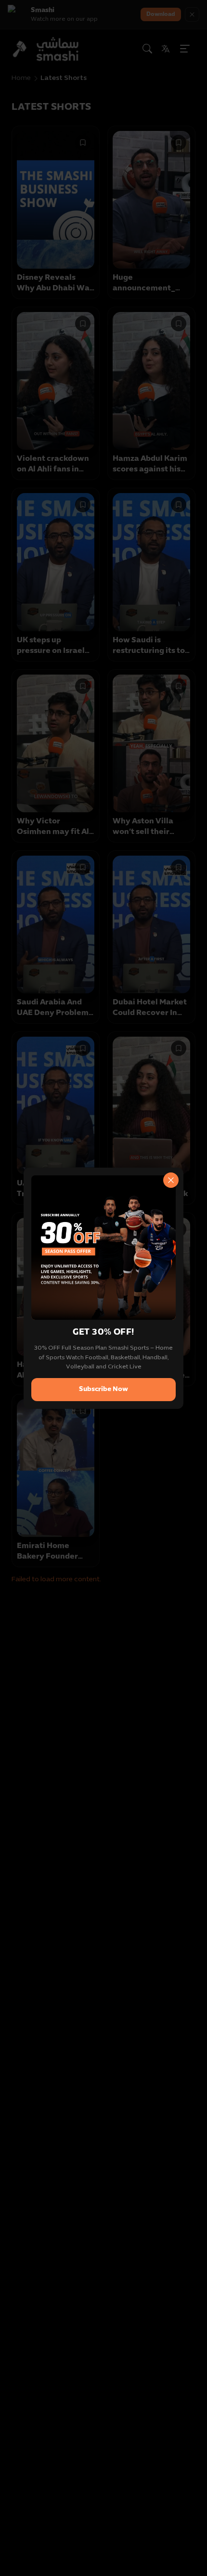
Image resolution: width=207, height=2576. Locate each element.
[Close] (171, 1180)
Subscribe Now (103, 1389)
